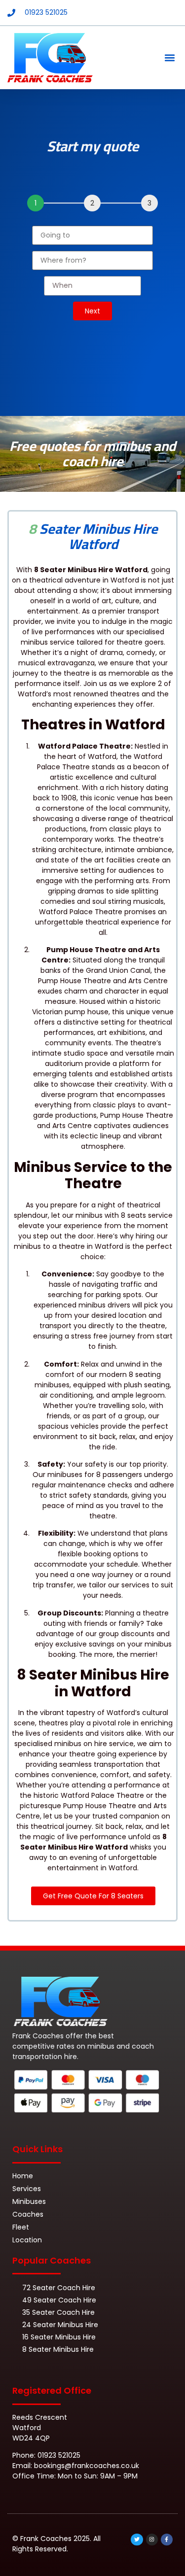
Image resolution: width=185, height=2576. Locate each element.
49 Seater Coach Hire (59, 2300)
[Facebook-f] (167, 2540)
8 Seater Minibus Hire (58, 2349)
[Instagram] (152, 2540)
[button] (169, 58)
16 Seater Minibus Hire (59, 2337)
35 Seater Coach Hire (58, 2312)
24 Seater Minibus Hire (60, 2325)
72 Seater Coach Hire (59, 2288)
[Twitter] (137, 2540)
